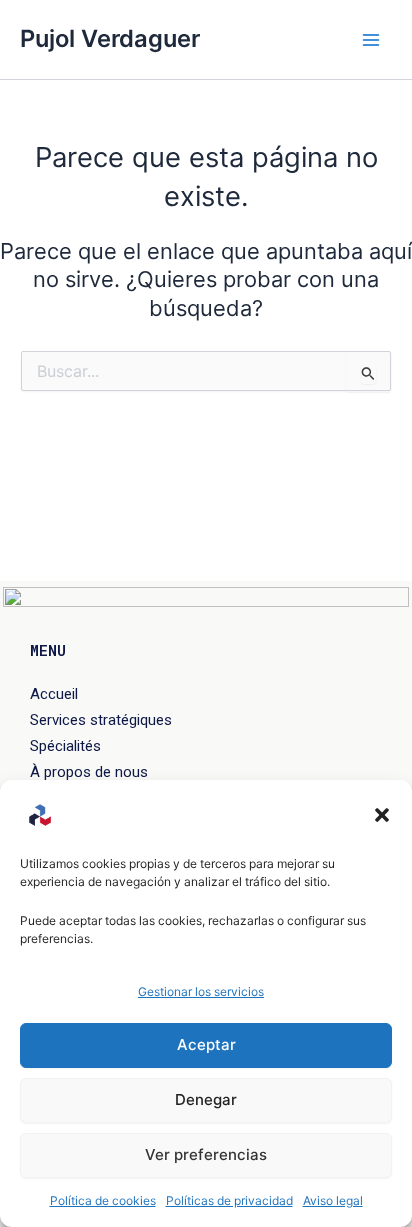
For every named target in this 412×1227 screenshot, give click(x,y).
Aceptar (206, 1044)
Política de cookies (103, 1200)
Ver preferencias (206, 1154)
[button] (382, 815)
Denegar (206, 1099)
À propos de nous (89, 772)
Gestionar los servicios (201, 991)
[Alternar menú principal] (371, 40)
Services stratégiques (101, 720)
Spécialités (65, 746)
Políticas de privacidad (229, 1200)
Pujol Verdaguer (110, 38)
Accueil (54, 694)
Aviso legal (333, 1200)
